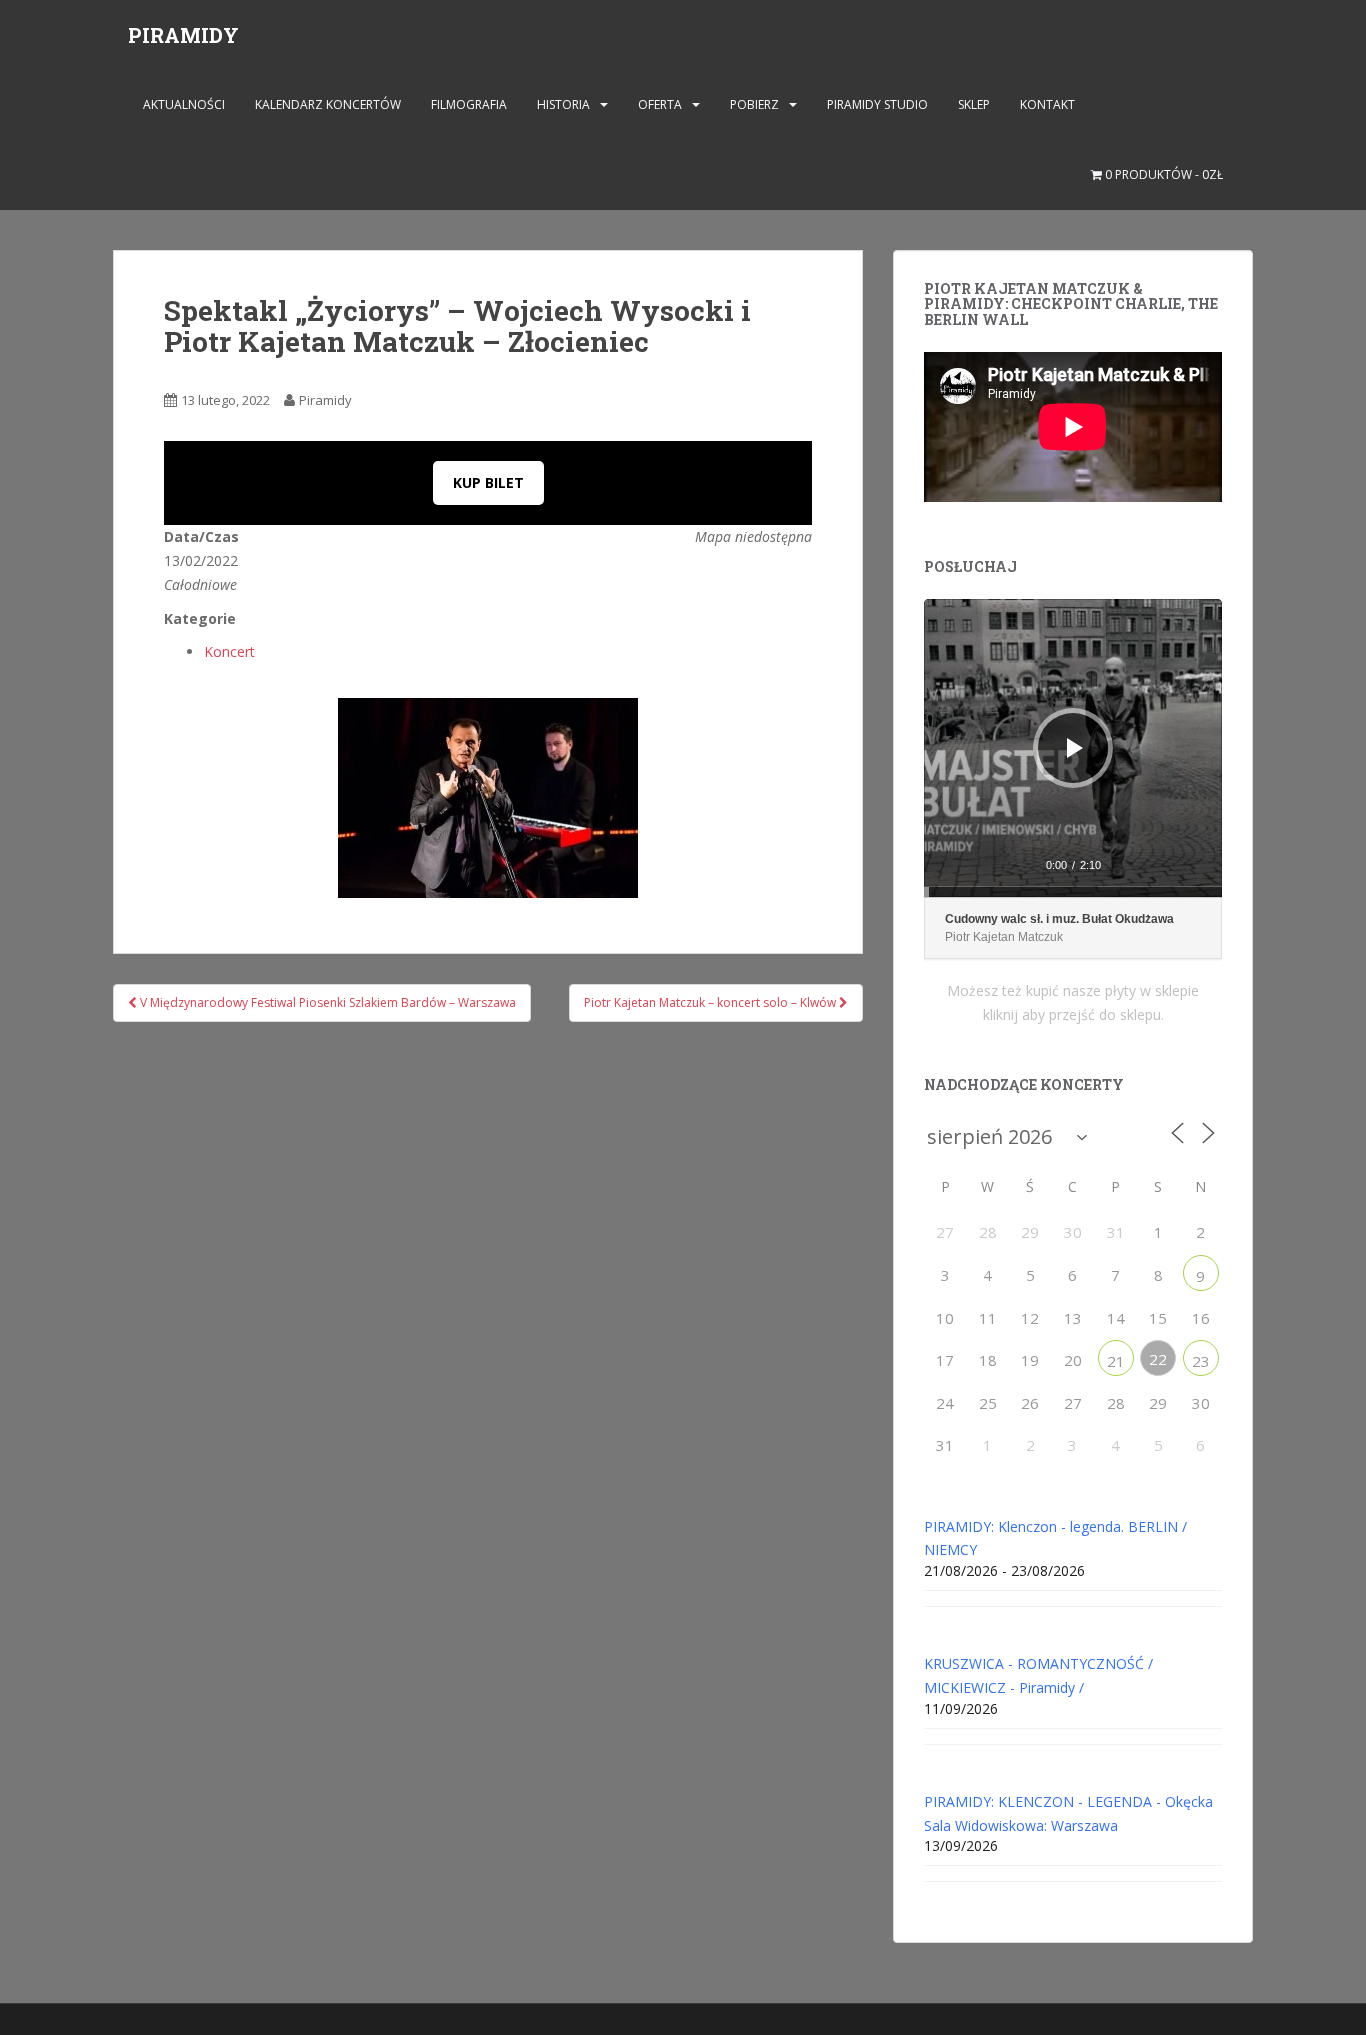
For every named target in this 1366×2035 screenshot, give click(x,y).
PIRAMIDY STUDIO (877, 104)
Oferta (660, 104)
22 (1158, 1359)
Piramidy (325, 400)
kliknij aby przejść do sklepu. (1073, 1014)
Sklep (974, 104)
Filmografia (469, 104)
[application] (1073, 748)
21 (1116, 1361)
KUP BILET (488, 482)
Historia (563, 104)
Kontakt (1047, 104)
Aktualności (184, 104)
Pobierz (754, 104)
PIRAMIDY (183, 35)
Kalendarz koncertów (328, 104)
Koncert (229, 651)
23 (1201, 1361)
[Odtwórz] (1075, 748)
